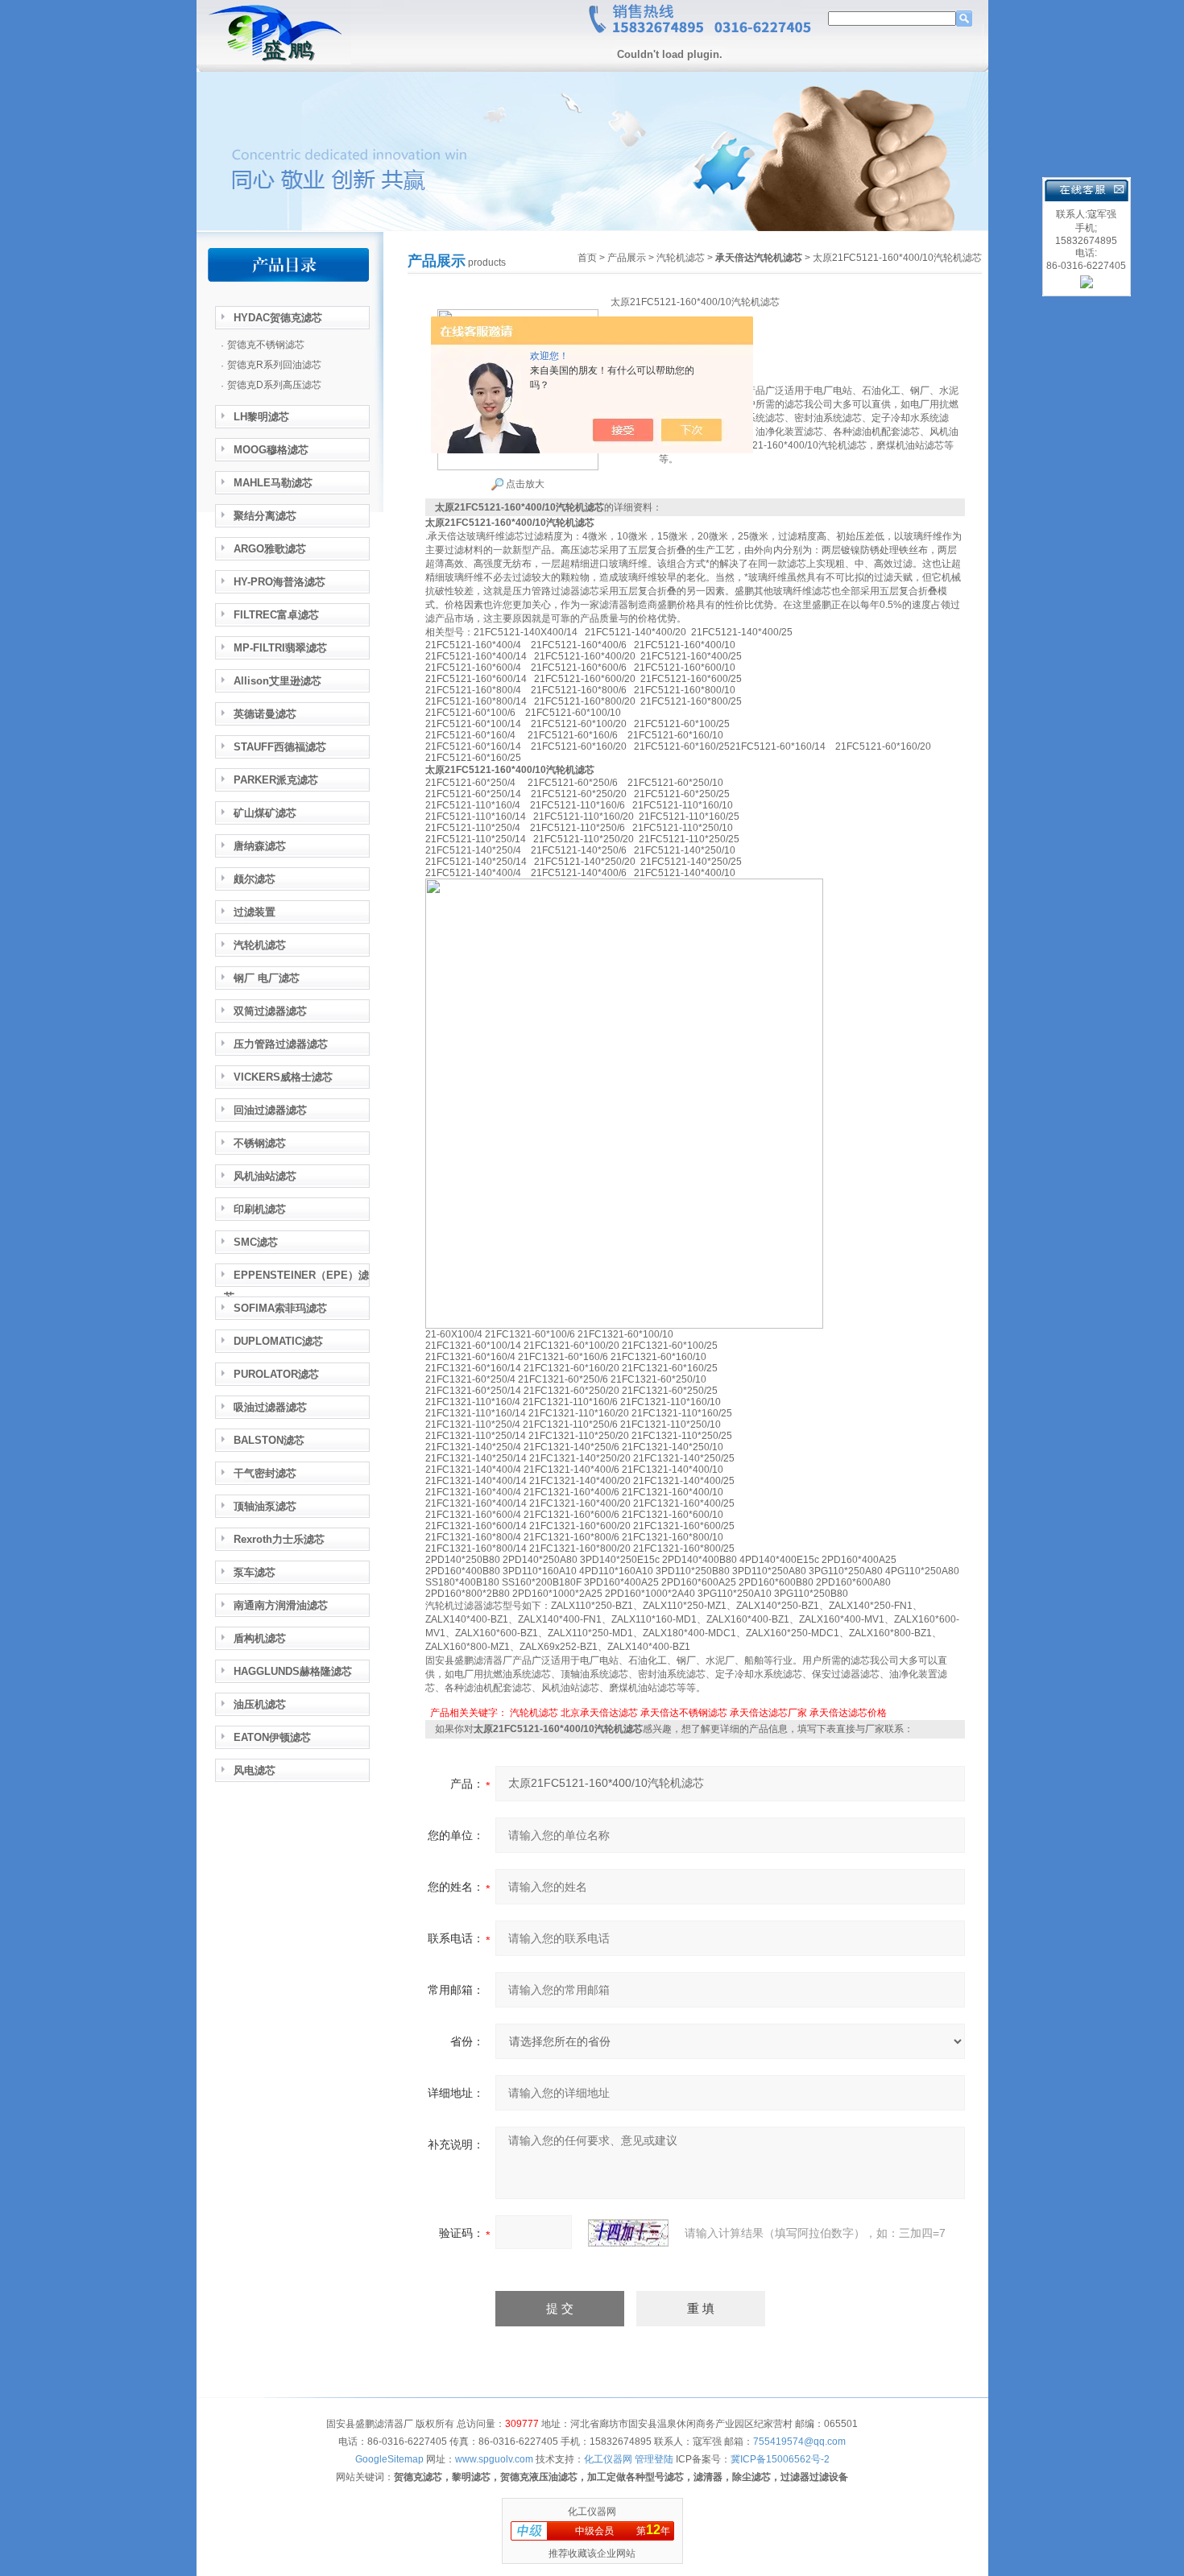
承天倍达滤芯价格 (848, 1713)
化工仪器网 (592, 2512)
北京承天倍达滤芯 (599, 1713)
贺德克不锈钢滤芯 (266, 345)
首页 (587, 258)
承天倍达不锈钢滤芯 (684, 1713)
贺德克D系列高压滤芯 (274, 385)
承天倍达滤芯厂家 (768, 1713)
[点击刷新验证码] (628, 2233)
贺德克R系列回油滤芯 (274, 365)
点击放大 (524, 484)
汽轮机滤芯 (681, 258)
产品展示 (627, 258)
